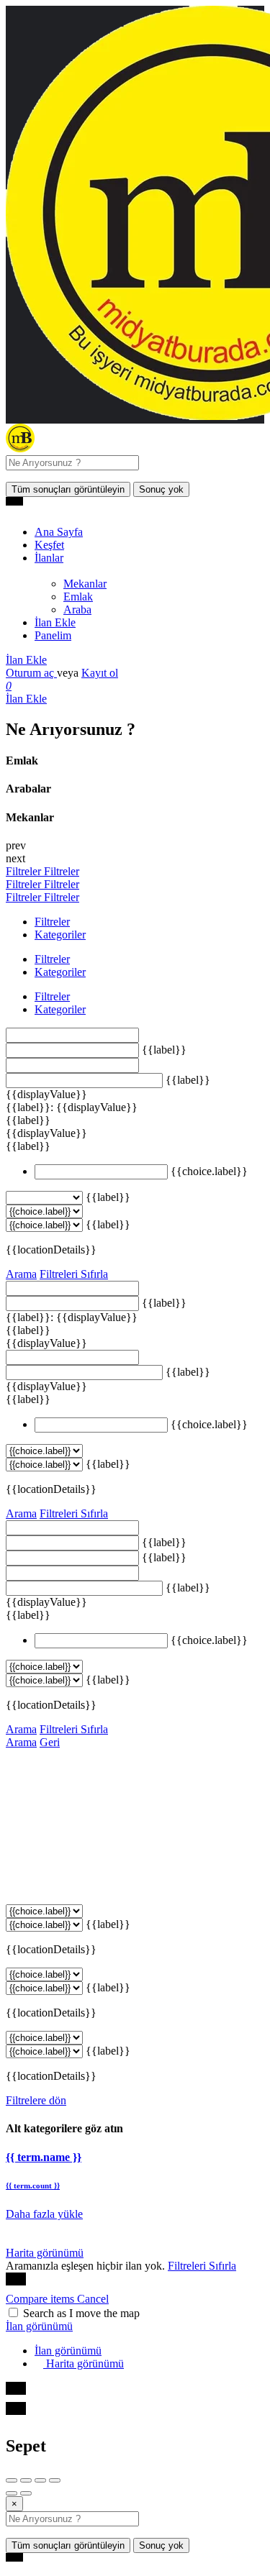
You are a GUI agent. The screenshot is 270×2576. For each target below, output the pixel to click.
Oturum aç (31, 673)
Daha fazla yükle (44, 2214)
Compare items (41, 2299)
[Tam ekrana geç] (40, 2480)
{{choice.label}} (209, 1171)
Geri (50, 1742)
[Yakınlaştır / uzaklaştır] (55, 2480)
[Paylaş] (26, 2480)
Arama (21, 1274)
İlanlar (49, 558)
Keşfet (49, 545)
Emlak (78, 597)
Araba (77, 609)
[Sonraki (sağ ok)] (26, 2493)
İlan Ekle (55, 622)
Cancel (93, 2299)
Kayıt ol (100, 673)
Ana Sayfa (59, 532)
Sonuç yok (161, 489)
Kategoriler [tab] (60, 935)
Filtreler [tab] (52, 922)
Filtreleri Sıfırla (74, 1274)
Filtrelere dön (36, 2100)
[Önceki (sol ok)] (12, 2493)
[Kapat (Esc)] (12, 2480)
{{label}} (164, 1050)
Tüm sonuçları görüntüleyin (68, 489)
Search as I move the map (81, 2313)
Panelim (53, 635)
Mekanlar (85, 584)
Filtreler (25, 871)
